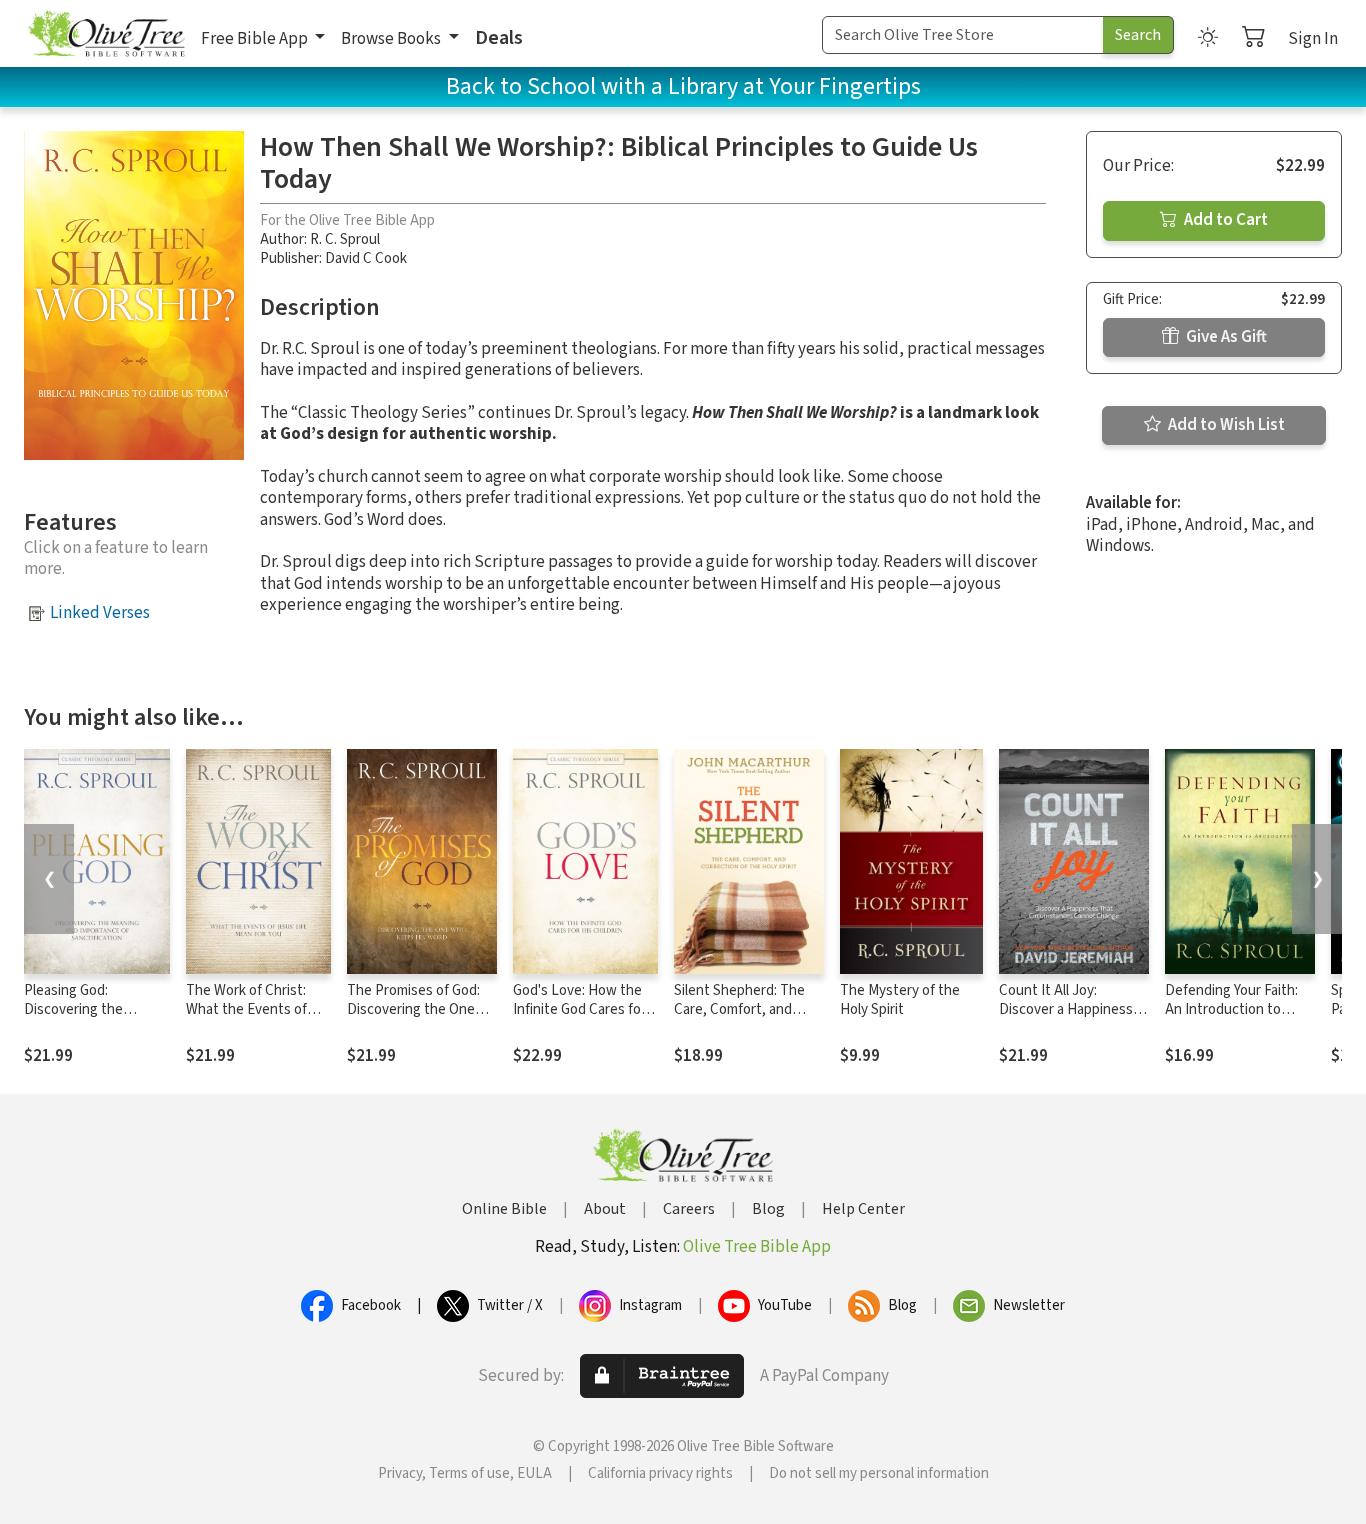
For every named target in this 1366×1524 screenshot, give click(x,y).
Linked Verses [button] (100, 613)
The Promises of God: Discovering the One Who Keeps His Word (413, 1009)
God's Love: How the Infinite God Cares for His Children (579, 1009)
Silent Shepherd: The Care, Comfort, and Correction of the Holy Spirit (743, 1019)
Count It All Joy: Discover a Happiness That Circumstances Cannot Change (1066, 1019)
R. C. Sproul (345, 239)
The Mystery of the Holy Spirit (900, 1000)
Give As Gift (1225, 337)
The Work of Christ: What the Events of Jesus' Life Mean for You (248, 1019)
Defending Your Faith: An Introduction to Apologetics (1231, 1009)
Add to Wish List (1225, 425)
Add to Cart (1224, 220)
